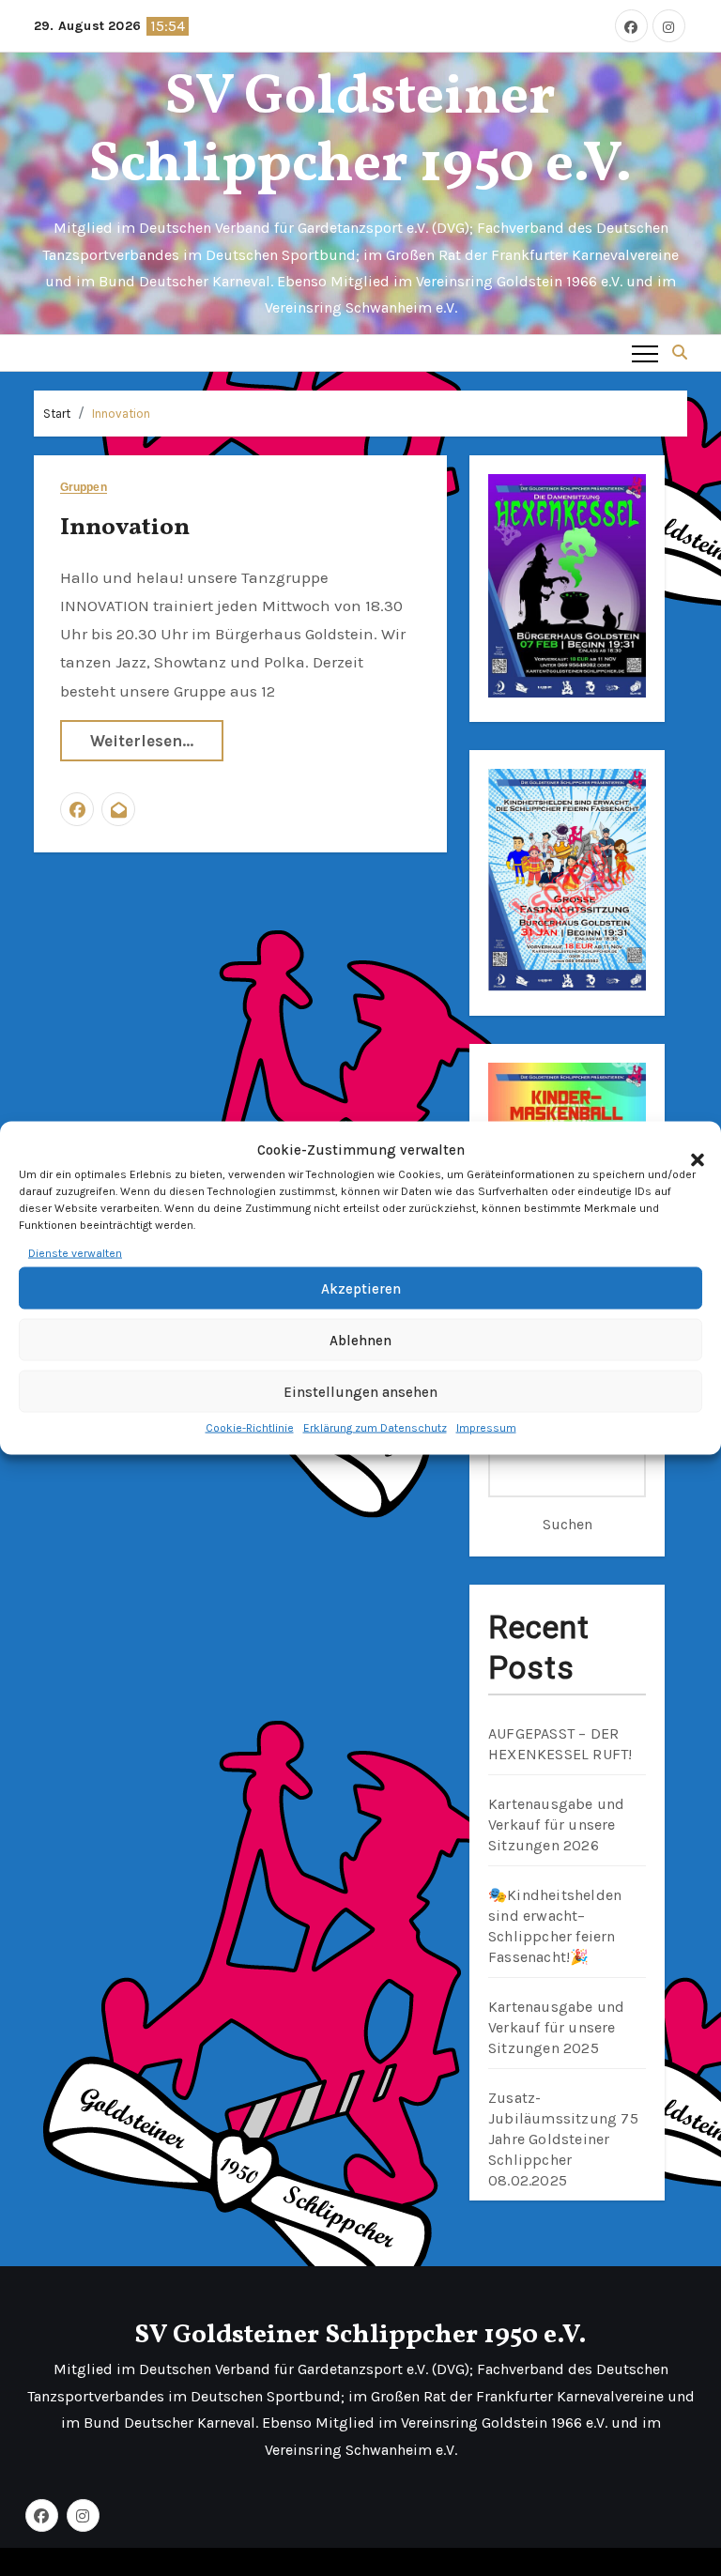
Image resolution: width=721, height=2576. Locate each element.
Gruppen (84, 488)
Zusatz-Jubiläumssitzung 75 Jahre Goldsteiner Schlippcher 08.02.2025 (563, 2139)
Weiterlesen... (142, 741)
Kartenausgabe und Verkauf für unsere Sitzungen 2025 (556, 2027)
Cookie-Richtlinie (250, 1428)
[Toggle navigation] (645, 353)
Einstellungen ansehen (360, 1392)
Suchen (568, 1524)
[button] (688, 1150)
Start (57, 414)
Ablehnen (360, 1341)
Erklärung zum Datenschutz (375, 1428)
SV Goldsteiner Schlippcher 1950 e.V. (360, 132)
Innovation (121, 414)
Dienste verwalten (75, 1253)
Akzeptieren (361, 1289)
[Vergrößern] (621, 498)
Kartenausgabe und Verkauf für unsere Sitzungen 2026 (556, 1825)
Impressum (486, 1428)
